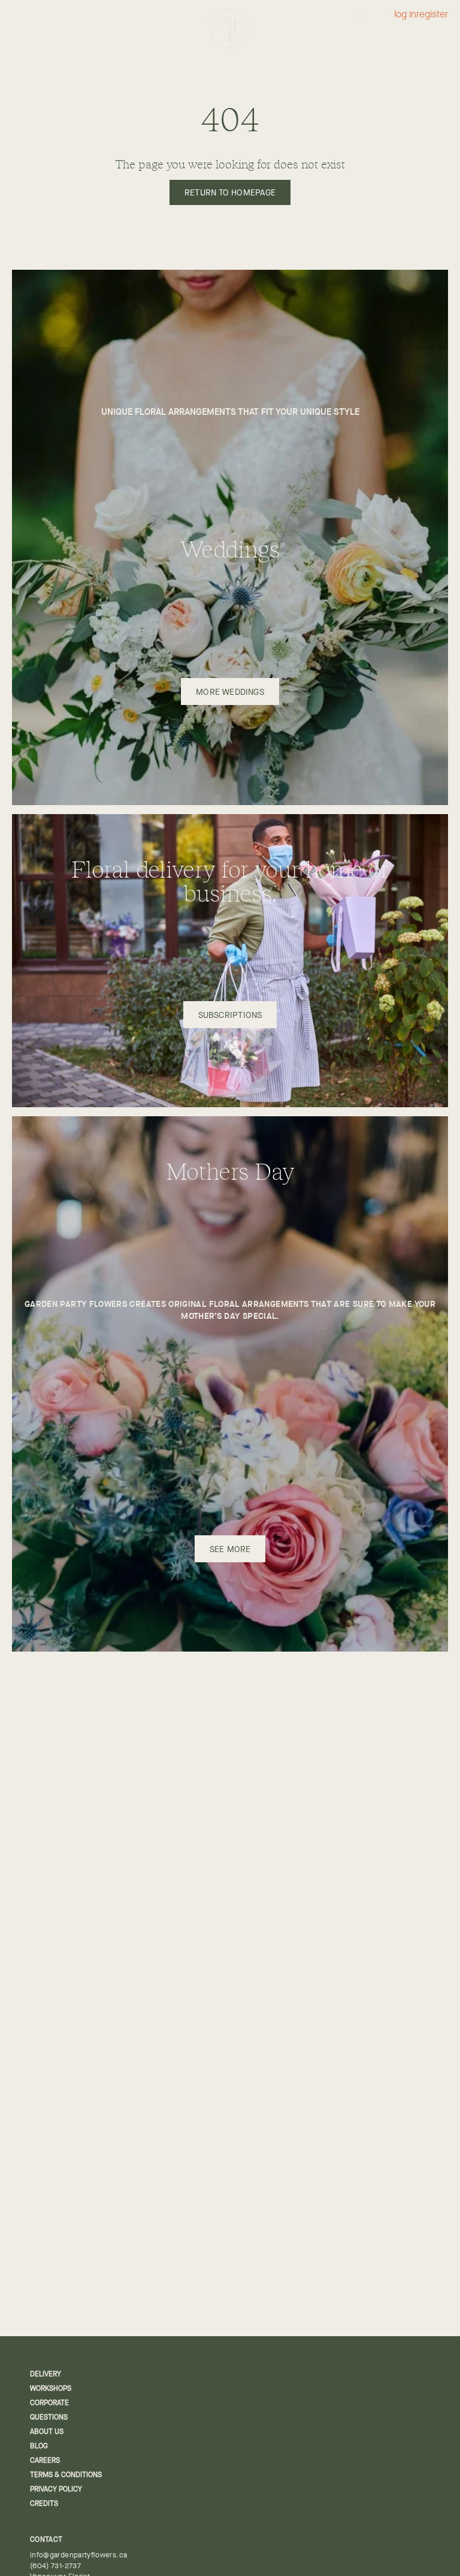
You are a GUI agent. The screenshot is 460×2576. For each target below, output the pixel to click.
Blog (39, 2446)
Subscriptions (230, 1015)
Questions (49, 2417)
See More (230, 1549)
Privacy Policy (56, 2489)
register (432, 15)
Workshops (51, 2388)
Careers (45, 2460)
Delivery (46, 2374)
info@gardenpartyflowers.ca (78, 2555)
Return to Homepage (230, 192)
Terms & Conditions (66, 2475)
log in (405, 15)
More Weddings (230, 692)
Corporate (49, 2403)
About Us (47, 2432)
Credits (44, 2503)
